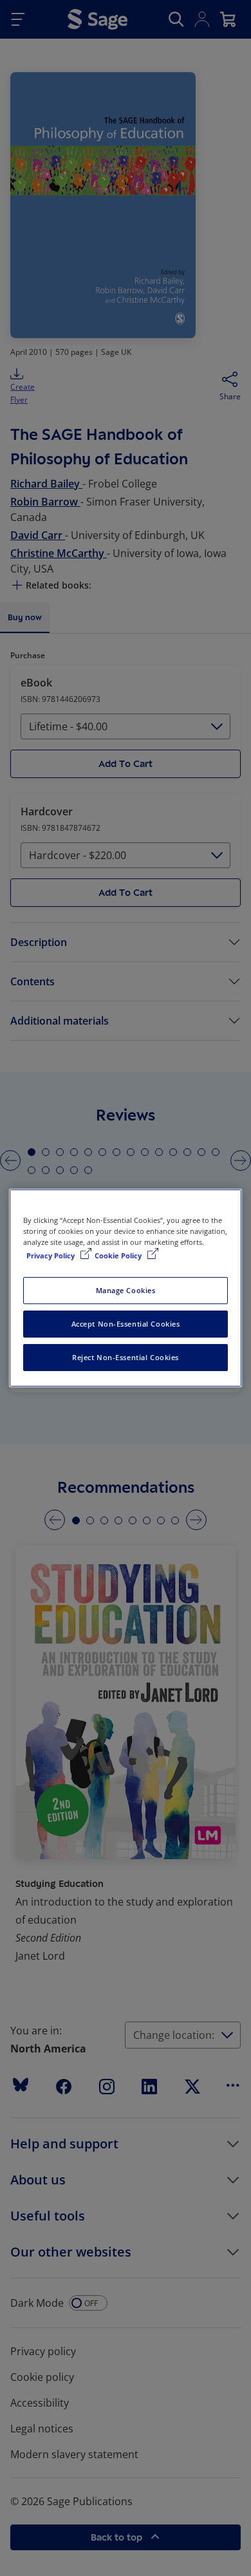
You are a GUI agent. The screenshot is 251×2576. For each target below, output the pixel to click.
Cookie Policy (119, 1255)
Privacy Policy (51, 1255)
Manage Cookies (126, 1290)
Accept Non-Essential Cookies (126, 1324)
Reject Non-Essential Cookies (126, 1357)
